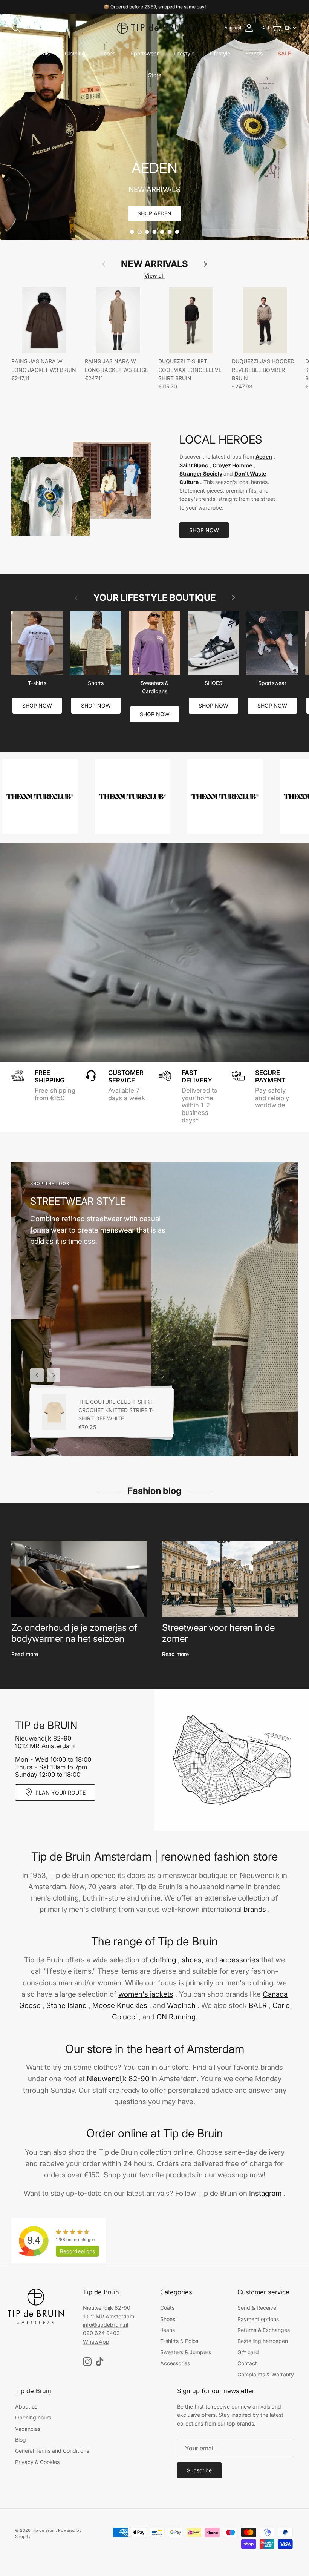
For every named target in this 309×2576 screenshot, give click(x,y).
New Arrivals (34, 53)
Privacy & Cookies (37, 2462)
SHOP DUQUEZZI (154, 213)
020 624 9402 (101, 2333)
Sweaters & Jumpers (186, 2352)
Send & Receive (257, 2308)
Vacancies (28, 2429)
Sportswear (145, 53)
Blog (21, 2440)
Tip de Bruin (44, 2530)
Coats (167, 2308)
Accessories (175, 2363)
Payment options (258, 2319)
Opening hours (33, 2417)
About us (26, 2406)
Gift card (248, 2352)
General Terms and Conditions (52, 2451)
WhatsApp (96, 2342)
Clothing (75, 53)
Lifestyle (184, 53)
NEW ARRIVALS (154, 264)
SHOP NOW (204, 530)
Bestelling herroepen (263, 2341)
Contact (247, 2363)
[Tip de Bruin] (154, 28)
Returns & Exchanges (264, 2330)
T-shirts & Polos (179, 2341)
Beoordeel (77, 2251)
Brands (254, 53)
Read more (25, 1654)
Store (155, 75)
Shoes (108, 53)
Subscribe (199, 2470)
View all (154, 276)
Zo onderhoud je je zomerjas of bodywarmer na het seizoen (74, 1633)
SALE (284, 53)
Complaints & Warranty (266, 2374)
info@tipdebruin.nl (106, 2325)
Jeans (168, 2330)
